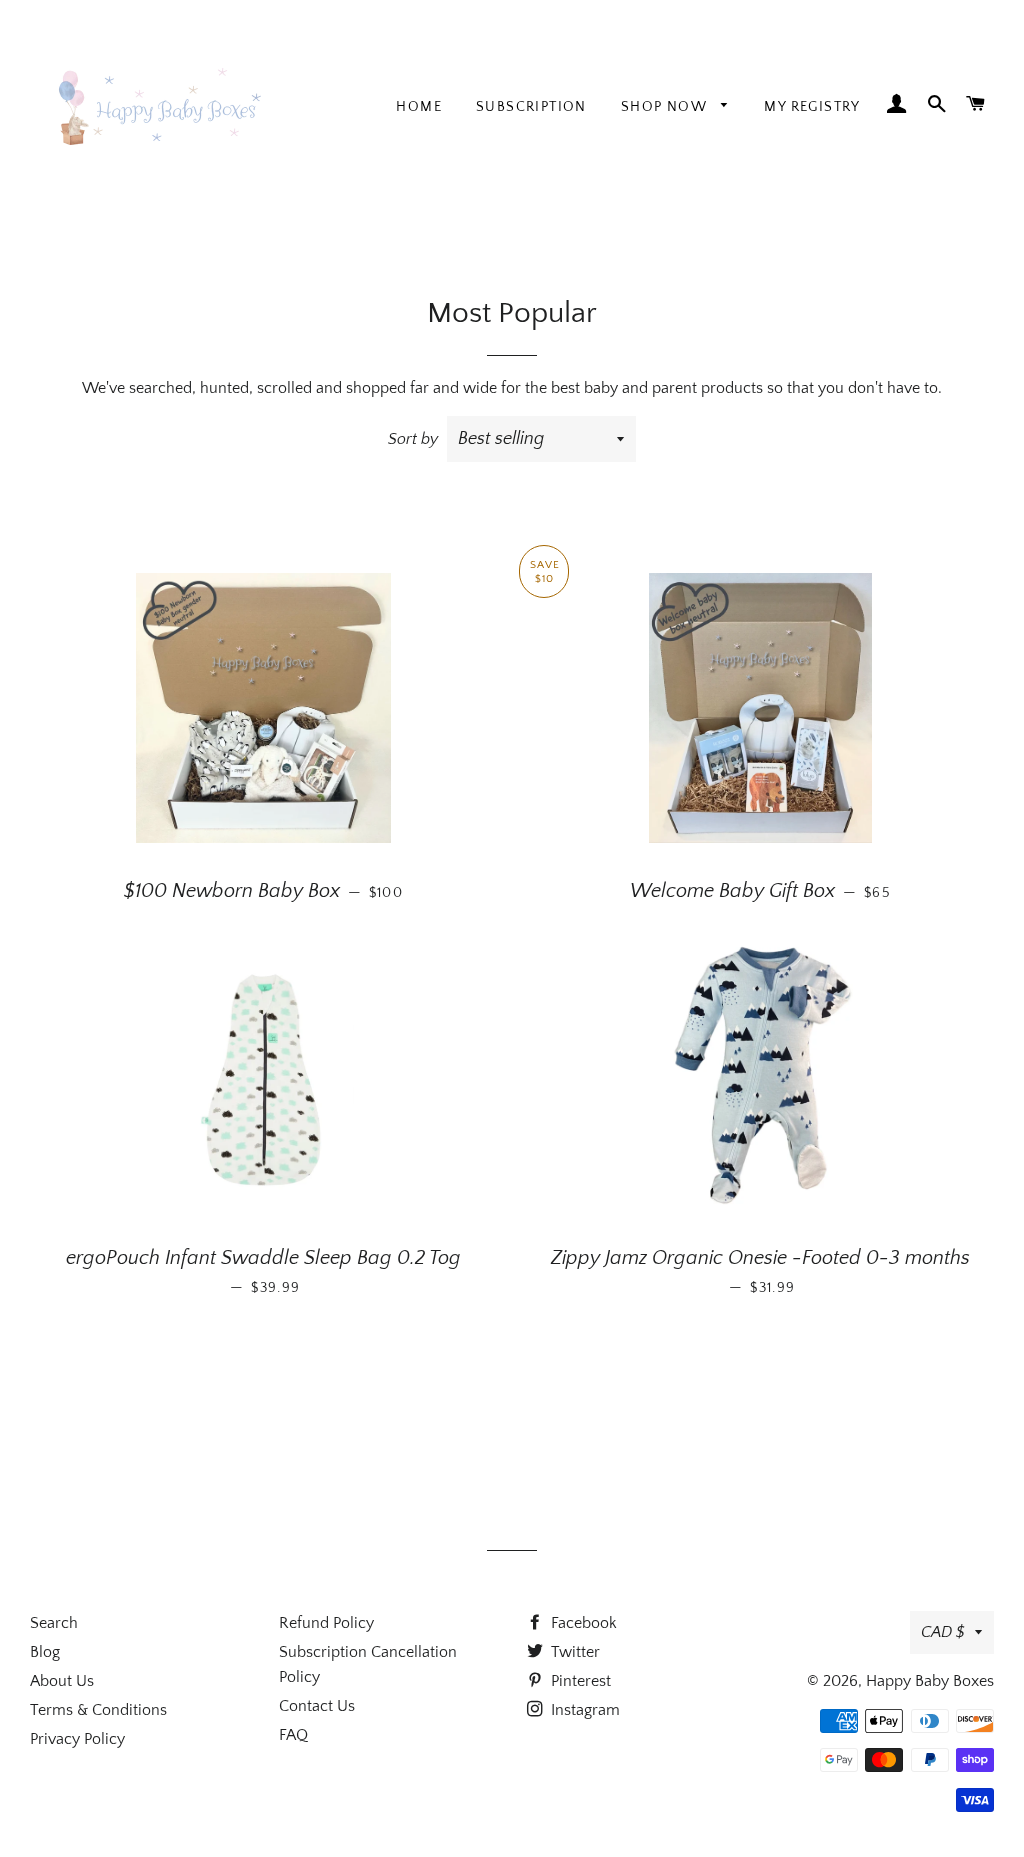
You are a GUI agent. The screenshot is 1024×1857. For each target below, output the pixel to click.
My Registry (812, 107)
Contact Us (317, 1706)
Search (54, 1623)
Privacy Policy (77, 1739)
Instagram (583, 1710)
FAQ (293, 1735)
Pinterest (579, 1681)
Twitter (573, 1652)
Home (419, 107)
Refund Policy (326, 1623)
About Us (62, 1681)
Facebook (582, 1623)
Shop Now (666, 107)
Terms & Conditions (98, 1710)
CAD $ (943, 1632)
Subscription (531, 107)
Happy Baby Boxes (930, 1681)
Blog (45, 1652)
